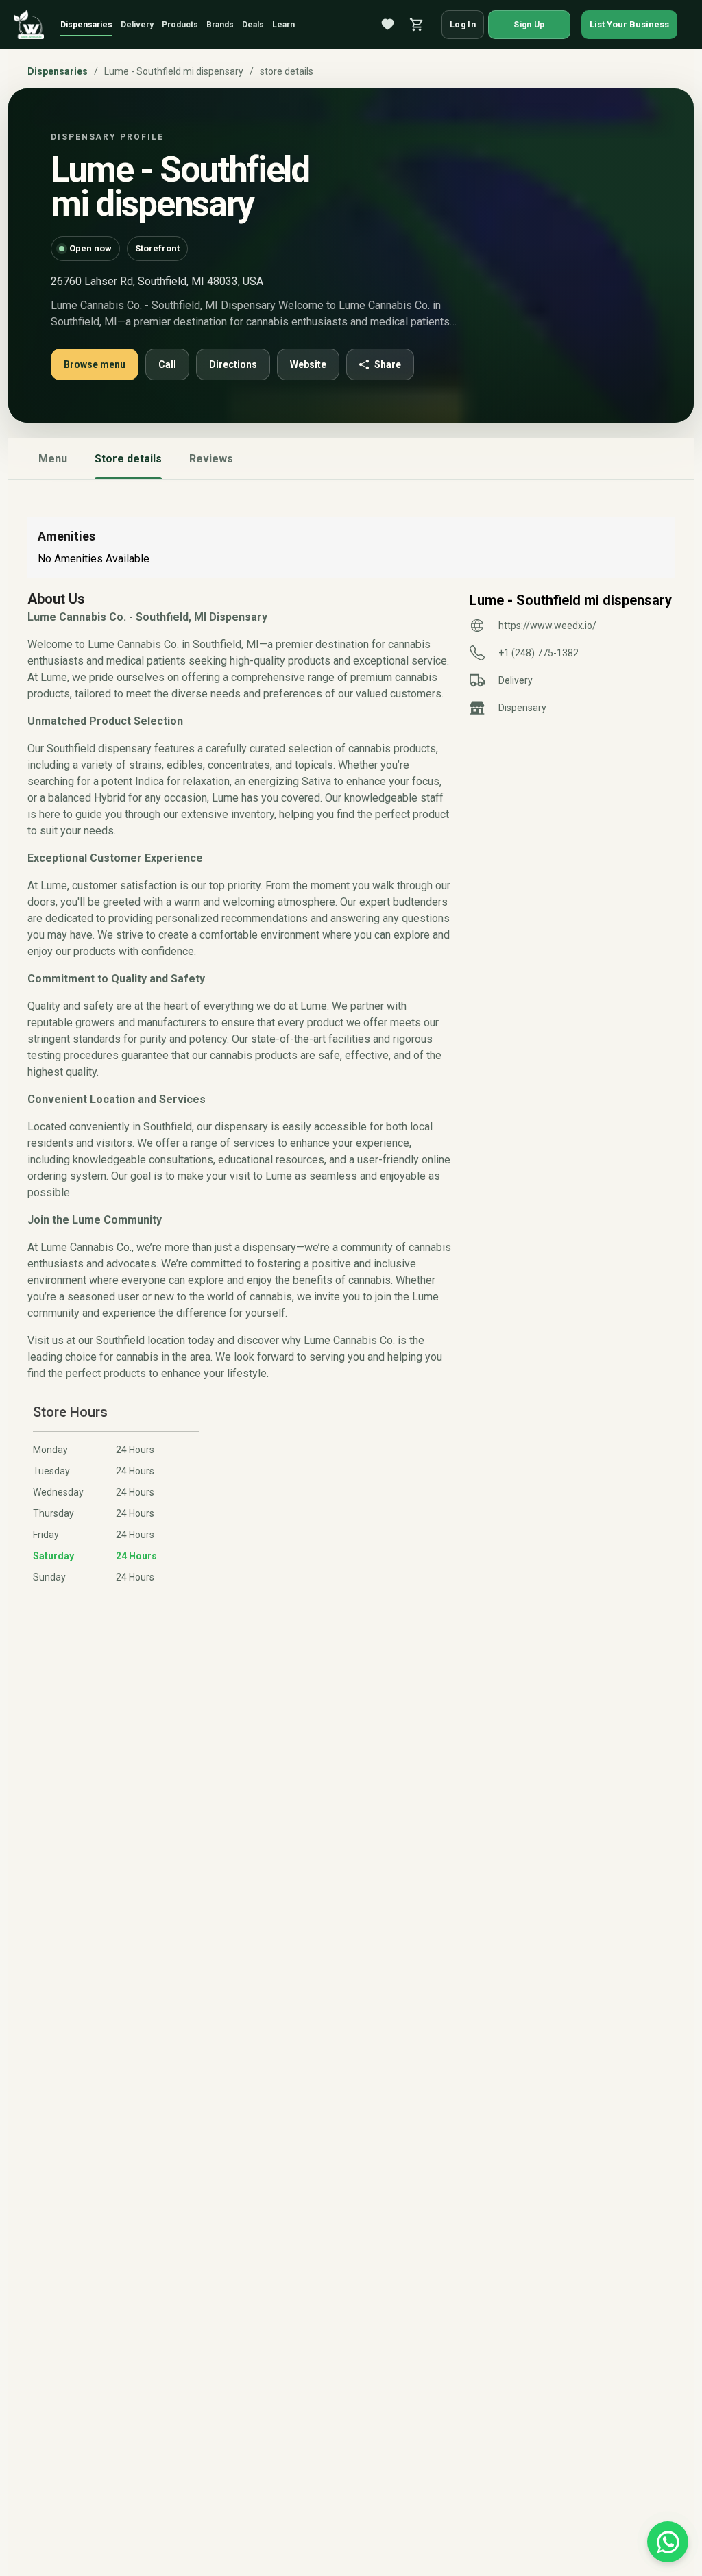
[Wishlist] (388, 25)
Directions (233, 364)
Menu (53, 459)
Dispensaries (86, 25)
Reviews (211, 459)
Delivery (137, 25)
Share (388, 364)
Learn (283, 25)
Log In (463, 25)
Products (180, 25)
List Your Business (629, 24)
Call (167, 364)
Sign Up (529, 25)
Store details (128, 459)
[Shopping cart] (417, 25)
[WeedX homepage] (29, 25)
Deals (253, 25)
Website (308, 364)
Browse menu (95, 364)
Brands (220, 25)
